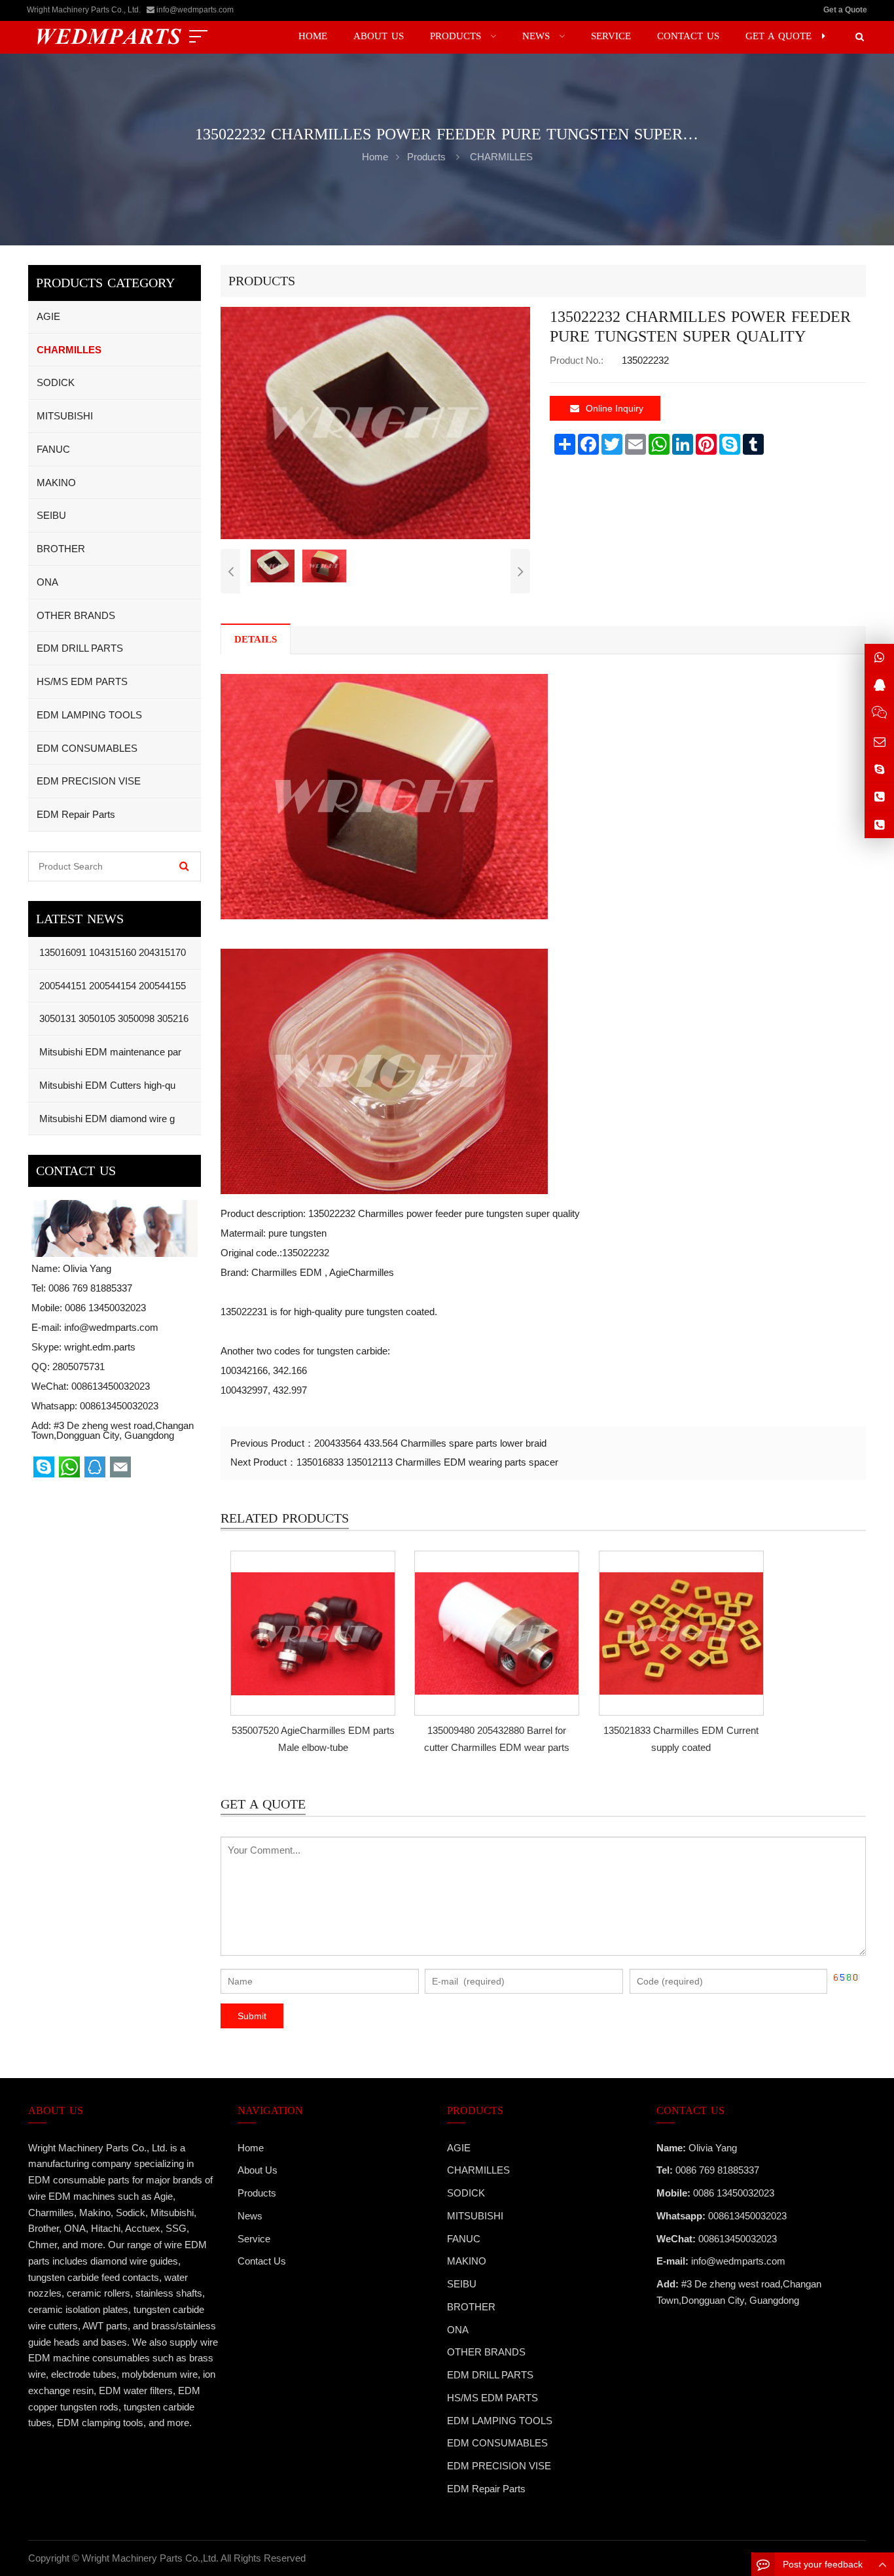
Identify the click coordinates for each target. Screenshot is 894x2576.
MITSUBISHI (65, 416)
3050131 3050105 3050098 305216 (113, 1018)
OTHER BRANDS (76, 615)
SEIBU (51, 515)
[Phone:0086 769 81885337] (879, 797)
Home (251, 2148)
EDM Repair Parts (76, 814)
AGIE (48, 316)
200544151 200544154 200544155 (111, 986)
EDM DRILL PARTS (80, 648)
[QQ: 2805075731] (879, 685)
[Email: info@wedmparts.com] (879, 742)
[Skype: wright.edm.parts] (879, 769)
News (250, 2216)
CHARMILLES (501, 157)
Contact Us (262, 2261)
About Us (258, 2170)
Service (254, 2239)
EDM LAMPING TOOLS (89, 715)
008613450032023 (119, 1406)
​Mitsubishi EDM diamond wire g (106, 1119)
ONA (47, 582)
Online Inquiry (615, 408)
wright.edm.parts (100, 1347)
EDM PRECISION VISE (89, 781)
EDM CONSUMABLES (87, 748)
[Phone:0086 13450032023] (879, 825)
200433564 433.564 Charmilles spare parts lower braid (430, 1443)
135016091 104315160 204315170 (111, 952)
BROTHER (61, 549)
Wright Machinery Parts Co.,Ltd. (150, 2558)
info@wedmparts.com (195, 10)
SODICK (56, 382)
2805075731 (79, 1367)
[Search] (184, 866)
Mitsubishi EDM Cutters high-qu (106, 1085)
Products (426, 157)
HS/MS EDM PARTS (82, 681)
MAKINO (56, 483)
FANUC (53, 449)
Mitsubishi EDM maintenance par (109, 1052)
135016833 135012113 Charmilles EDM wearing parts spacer (427, 1462)
